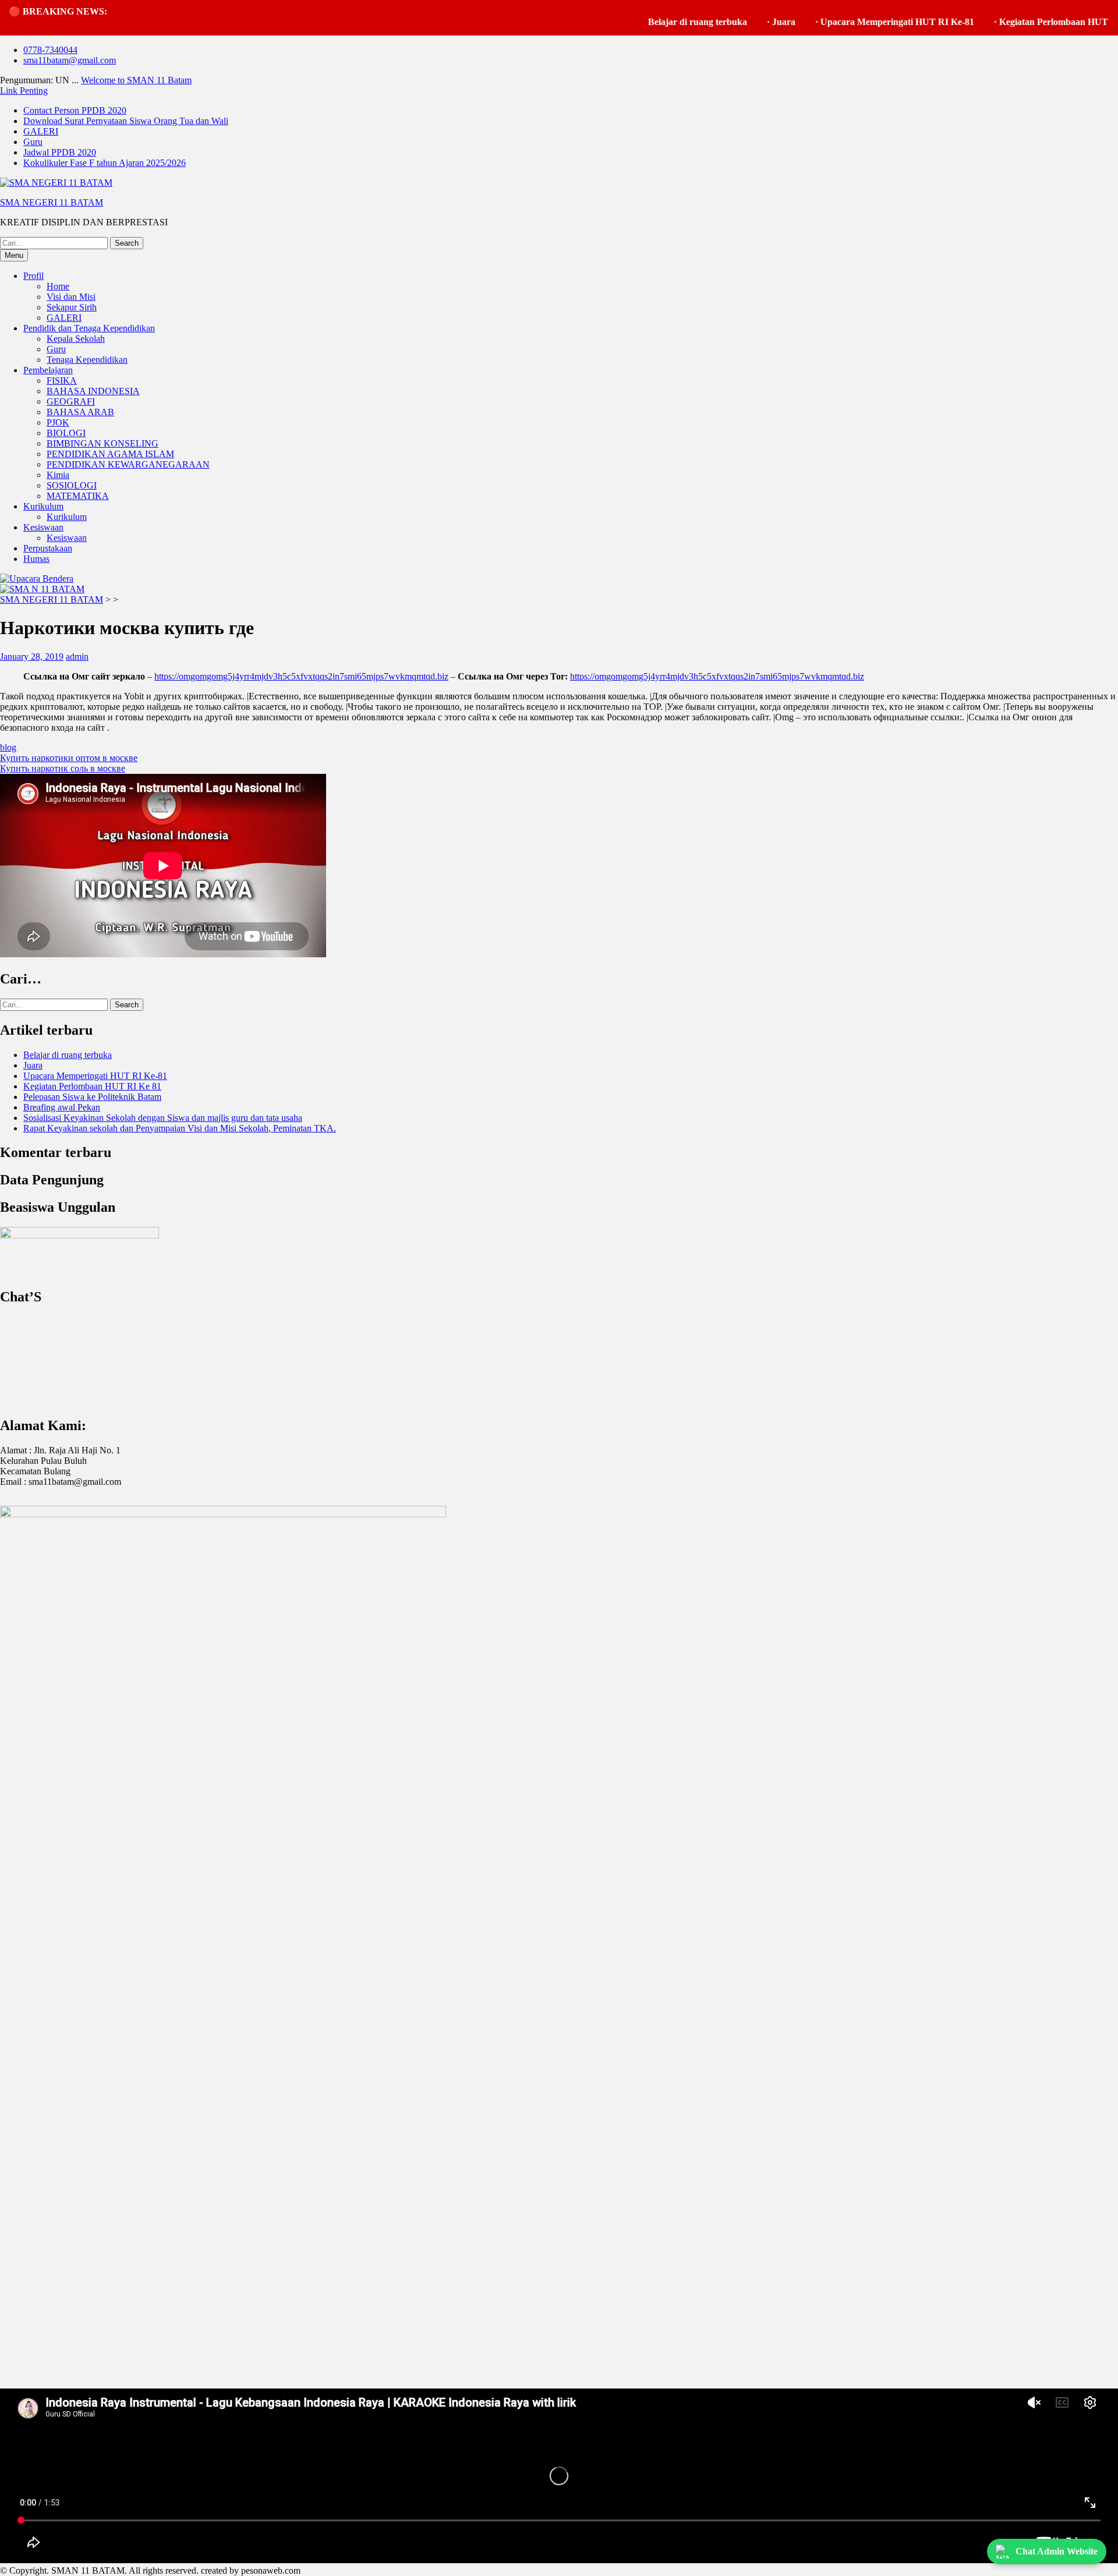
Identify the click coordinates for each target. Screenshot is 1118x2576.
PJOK (58, 422)
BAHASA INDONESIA (93, 391)
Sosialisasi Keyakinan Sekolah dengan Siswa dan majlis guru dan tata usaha (163, 1118)
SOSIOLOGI (72, 485)
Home (58, 286)
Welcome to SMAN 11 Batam (136, 80)
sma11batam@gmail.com (70, 60)
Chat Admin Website (1057, 2551)
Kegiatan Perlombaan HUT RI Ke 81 (1020, 22)
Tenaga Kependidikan (87, 360)
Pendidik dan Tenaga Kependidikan (89, 328)
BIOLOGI (66, 433)
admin (77, 657)
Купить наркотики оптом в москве (69, 758)
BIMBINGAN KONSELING (102, 443)
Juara (731, 22)
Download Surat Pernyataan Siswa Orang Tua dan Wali (126, 121)
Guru (33, 142)
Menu (14, 255)
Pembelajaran (48, 370)
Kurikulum (43, 506)
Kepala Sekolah (76, 339)
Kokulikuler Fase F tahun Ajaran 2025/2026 (105, 163)
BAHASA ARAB (80, 412)
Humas (36, 559)
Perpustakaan (48, 548)
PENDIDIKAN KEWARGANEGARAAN (128, 464)
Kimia (58, 475)
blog (8, 747)
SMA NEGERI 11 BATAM (52, 202)
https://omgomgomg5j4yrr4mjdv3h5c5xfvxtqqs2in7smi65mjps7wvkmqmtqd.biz (301, 676)
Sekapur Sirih (72, 307)
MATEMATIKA (78, 496)
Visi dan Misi (71, 297)
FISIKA (62, 381)
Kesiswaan (43, 527)
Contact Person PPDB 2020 (75, 110)
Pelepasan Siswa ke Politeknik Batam (92, 1097)
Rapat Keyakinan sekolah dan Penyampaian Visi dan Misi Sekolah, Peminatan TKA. (180, 1128)
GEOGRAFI (71, 401)
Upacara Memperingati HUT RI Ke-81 (845, 22)
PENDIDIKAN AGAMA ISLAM (110, 454)
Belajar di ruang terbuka (645, 22)
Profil (33, 276)
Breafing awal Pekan (62, 1107)
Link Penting (24, 91)
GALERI (41, 131)
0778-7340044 (50, 50)
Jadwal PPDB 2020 (60, 152)
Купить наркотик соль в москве (63, 768)
